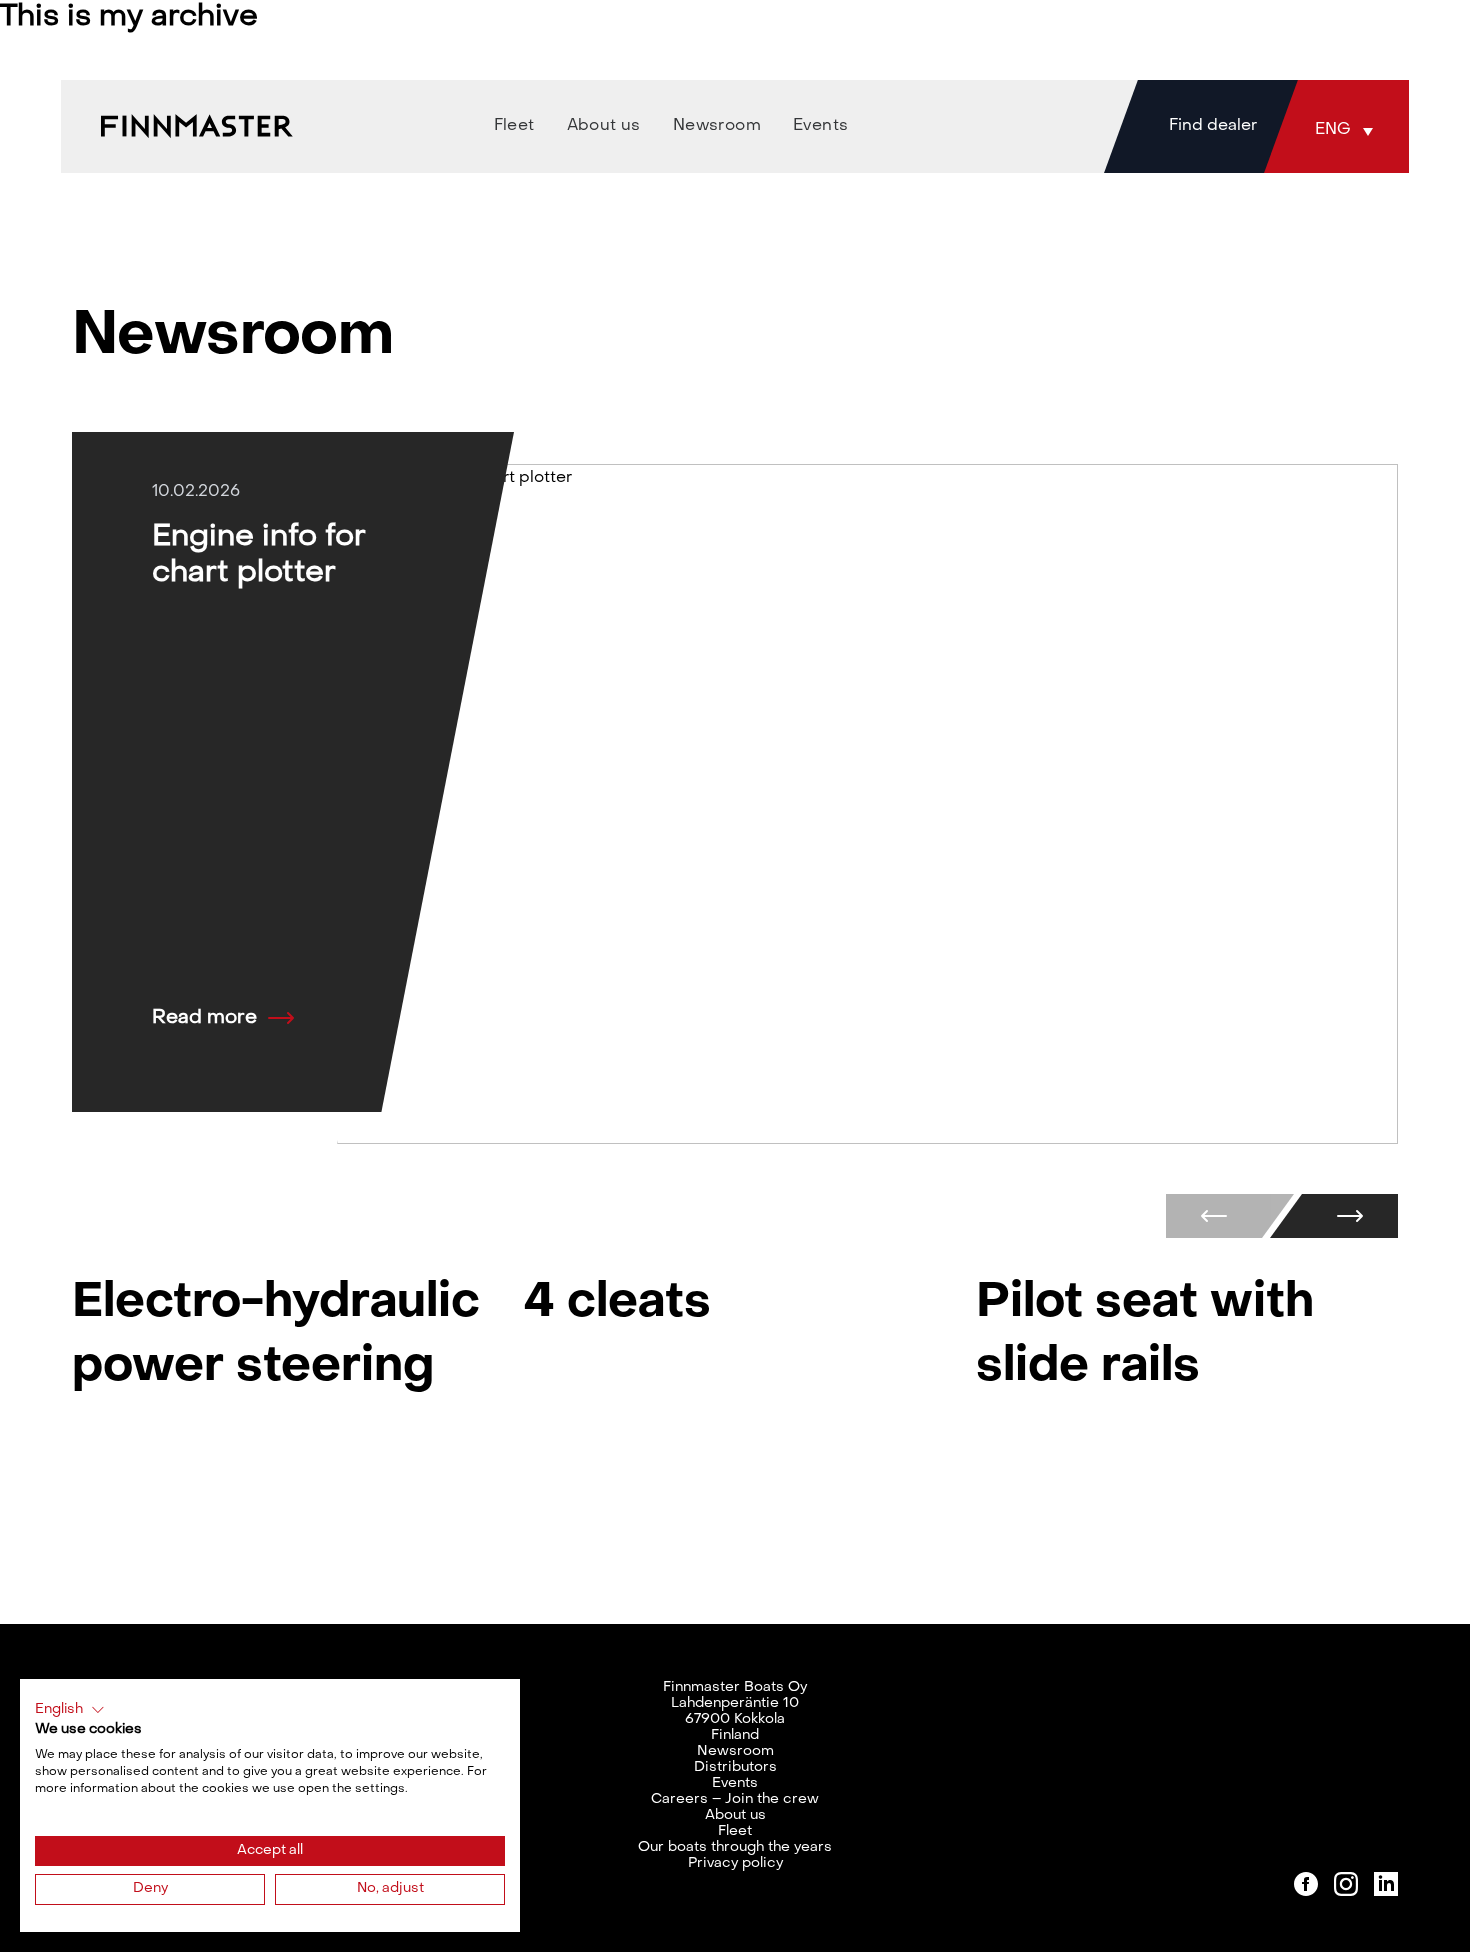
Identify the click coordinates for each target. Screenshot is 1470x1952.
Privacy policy (735, 1863)
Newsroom (735, 1751)
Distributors (735, 1767)
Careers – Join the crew (735, 1799)
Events (735, 1783)
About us (735, 1815)
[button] (1349, 130)
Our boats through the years (735, 1847)
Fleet (735, 1831)
